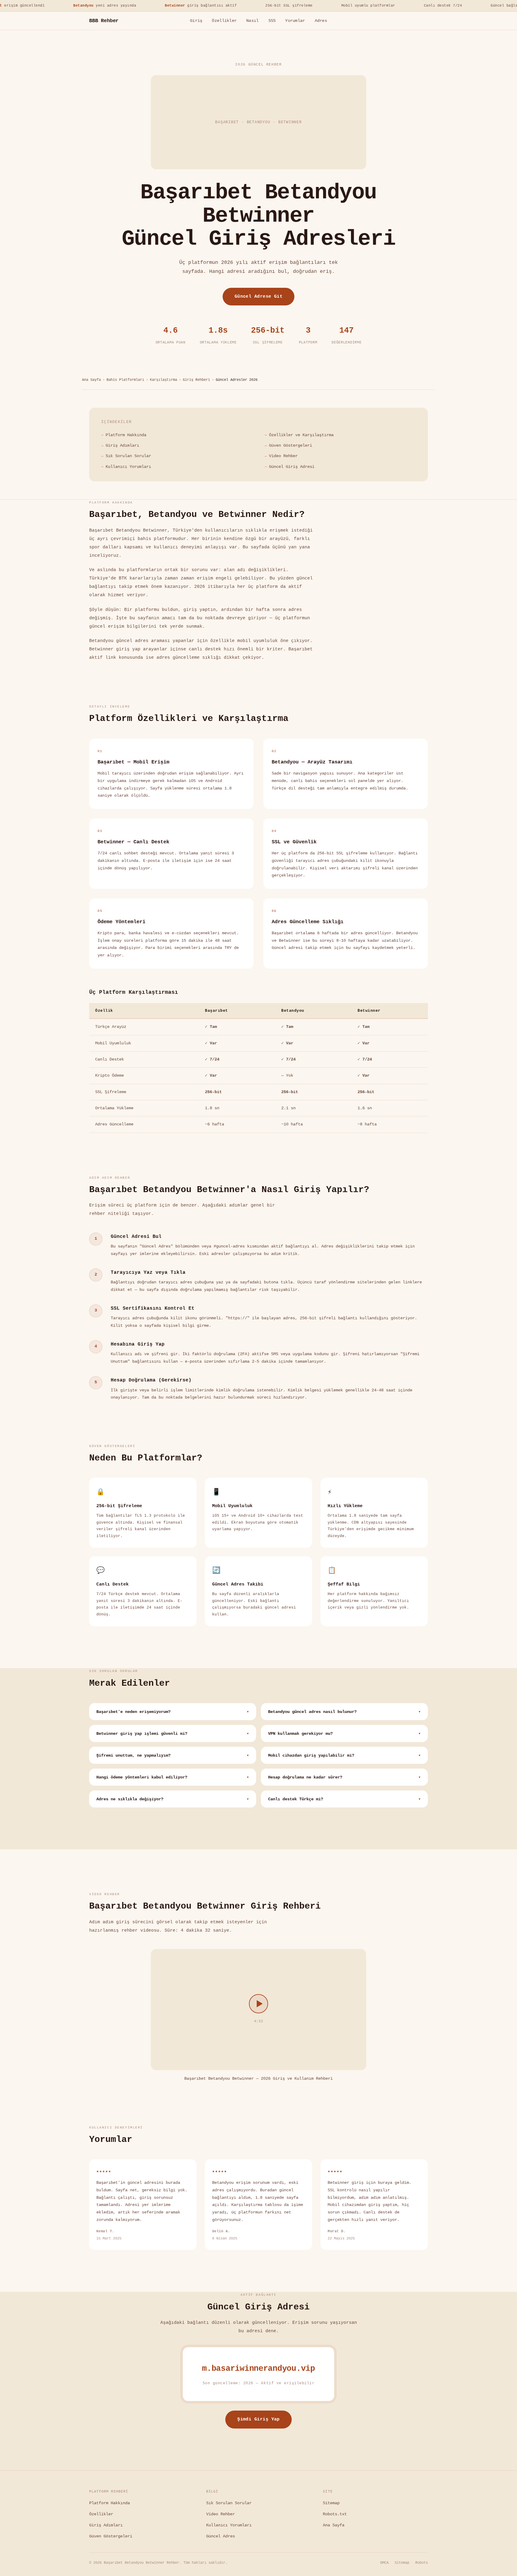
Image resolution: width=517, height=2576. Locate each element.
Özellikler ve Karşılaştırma (301, 435)
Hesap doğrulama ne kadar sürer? (344, 1777)
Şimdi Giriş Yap (258, 2419)
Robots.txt (335, 2514)
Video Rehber (283, 456)
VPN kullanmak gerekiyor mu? (344, 1734)
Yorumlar (295, 21)
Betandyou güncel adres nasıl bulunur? (344, 1712)
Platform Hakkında (126, 435)
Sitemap (331, 2503)
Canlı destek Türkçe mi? (344, 1799)
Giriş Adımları (122, 445)
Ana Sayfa (91, 380)
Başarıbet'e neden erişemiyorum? (173, 1712)
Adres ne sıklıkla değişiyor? (173, 1799)
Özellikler (224, 21)
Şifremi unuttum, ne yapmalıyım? (173, 1756)
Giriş (196, 21)
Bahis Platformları (125, 380)
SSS (272, 21)
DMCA (384, 2563)
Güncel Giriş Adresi (292, 467)
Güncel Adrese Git (259, 296)
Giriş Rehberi (196, 380)
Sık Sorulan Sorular (128, 456)
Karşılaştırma (164, 380)
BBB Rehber (104, 21)
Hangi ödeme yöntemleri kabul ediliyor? (173, 1777)
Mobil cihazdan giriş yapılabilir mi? (344, 1756)
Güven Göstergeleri (291, 445)
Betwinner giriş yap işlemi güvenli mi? (173, 1734)
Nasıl (252, 21)
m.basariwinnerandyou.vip (258, 2369)
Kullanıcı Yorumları (128, 467)
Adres (321, 21)
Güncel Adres (221, 2536)
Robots (422, 2563)
